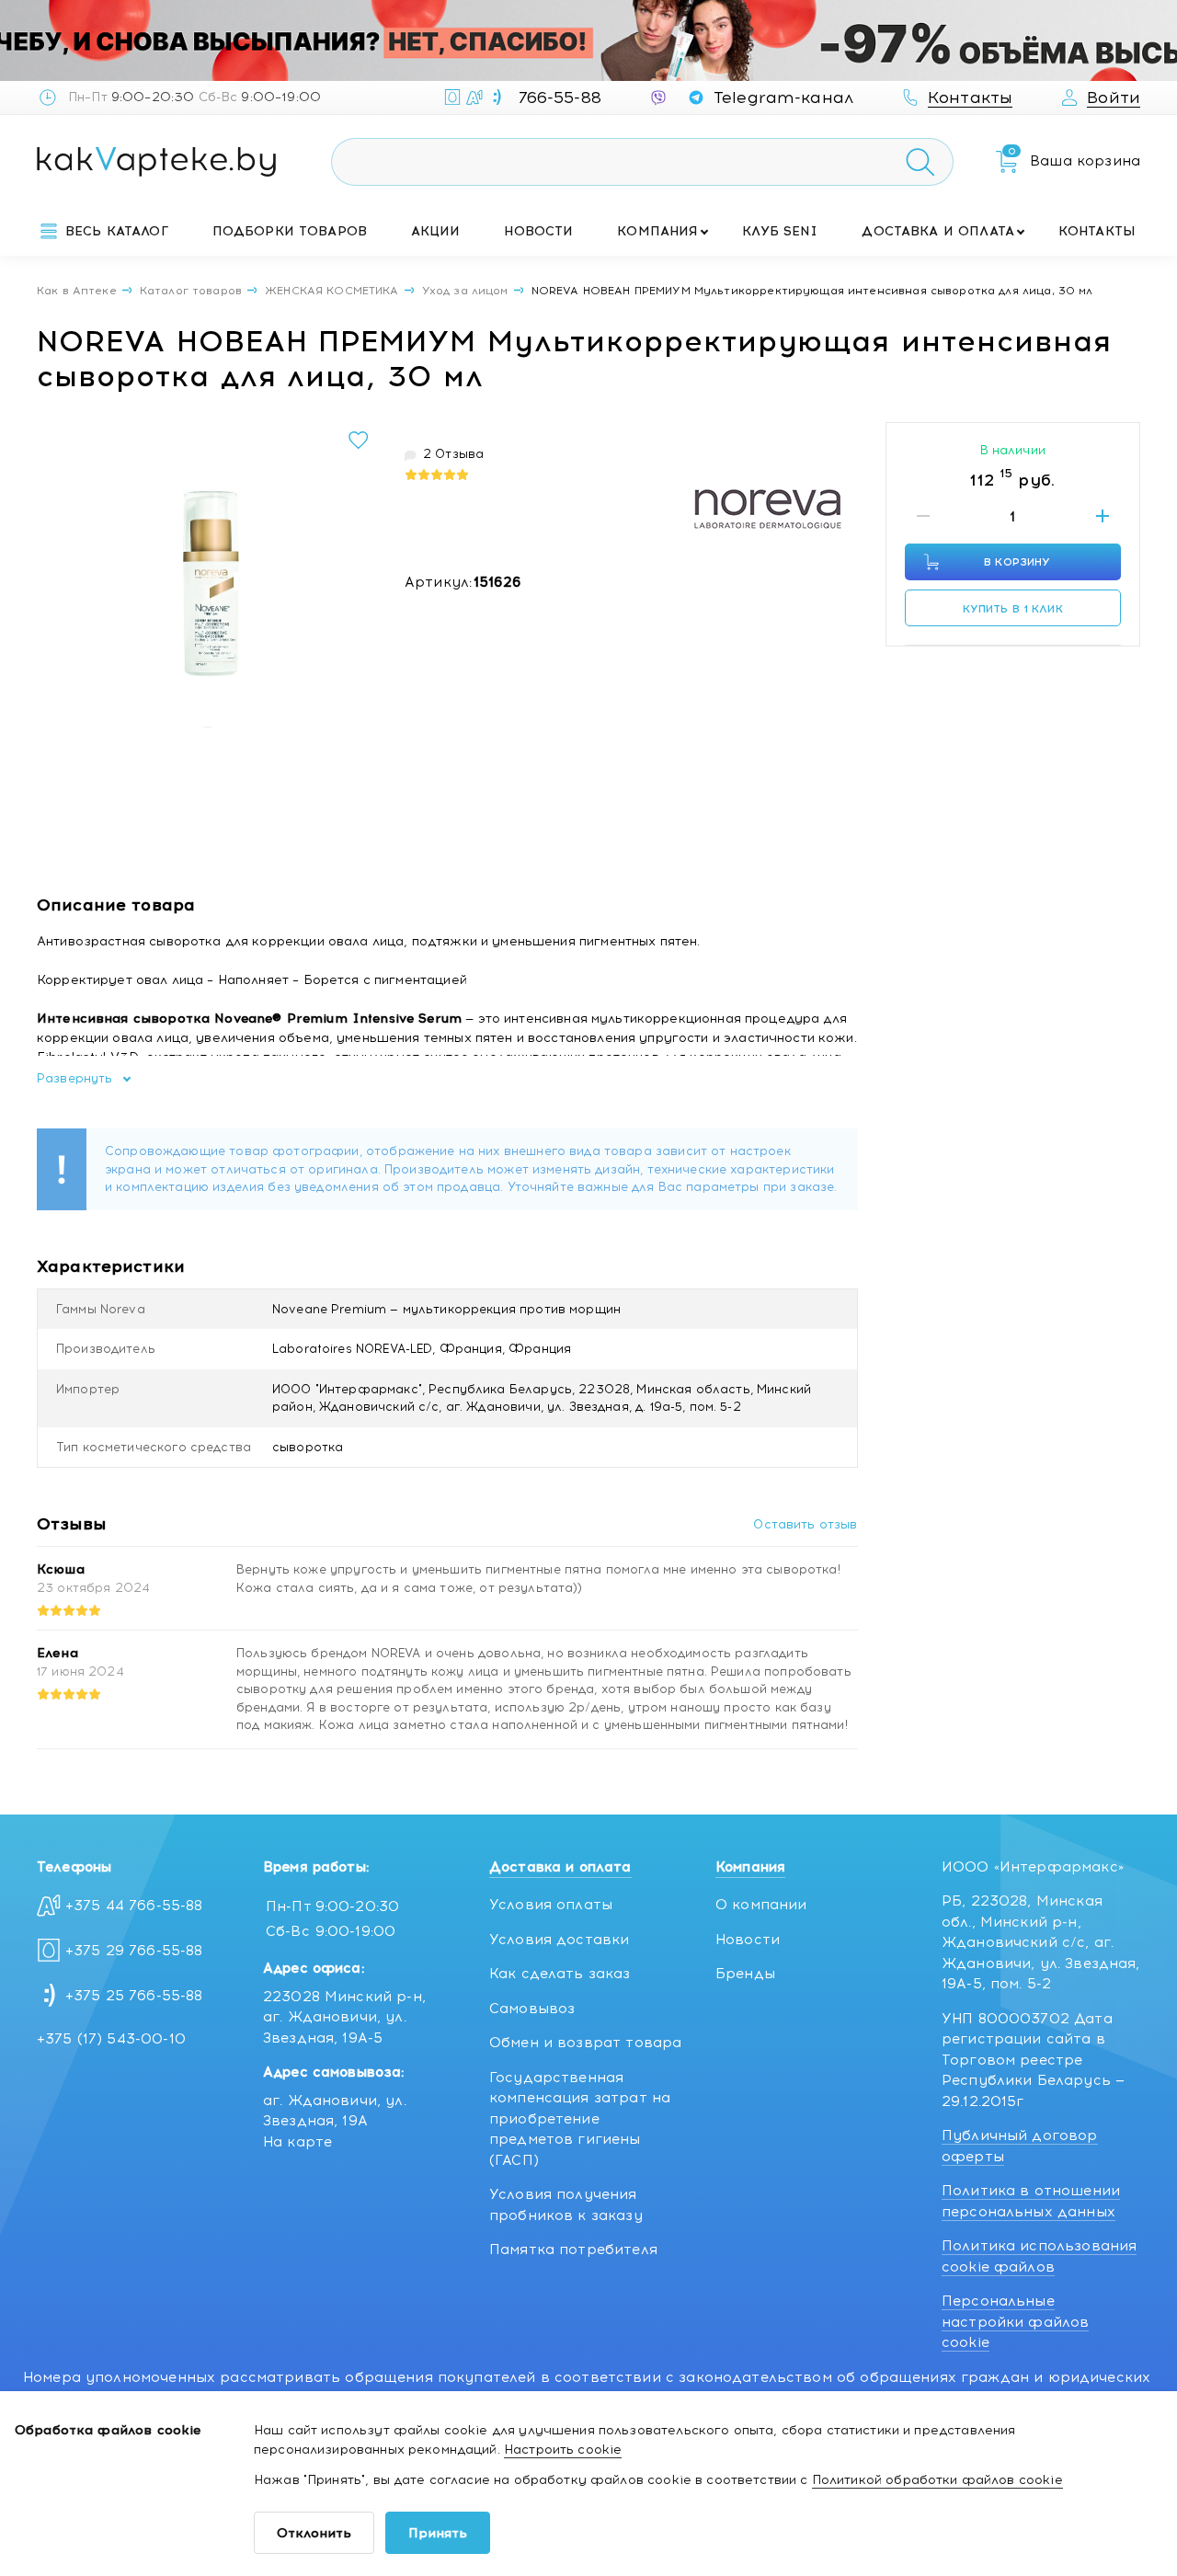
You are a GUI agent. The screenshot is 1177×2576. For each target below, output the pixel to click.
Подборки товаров (290, 231)
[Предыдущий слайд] (56, 592)
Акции (436, 231)
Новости (538, 231)
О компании (761, 1905)
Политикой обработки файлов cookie (937, 2480)
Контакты (1097, 231)
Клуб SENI (780, 231)
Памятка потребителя (573, 2250)
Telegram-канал (783, 97)
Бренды (745, 1974)
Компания (657, 231)
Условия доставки (559, 1940)
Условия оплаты (551, 1905)
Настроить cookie (563, 2450)
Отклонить (314, 2533)
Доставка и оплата (938, 231)
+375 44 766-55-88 (134, 1906)
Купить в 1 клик (1013, 609)
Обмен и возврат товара (585, 2043)
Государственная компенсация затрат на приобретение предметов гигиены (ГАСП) (580, 2119)
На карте (297, 2142)
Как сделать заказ (560, 1974)
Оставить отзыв (805, 1524)
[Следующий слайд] (358, 592)
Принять (438, 2533)
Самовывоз (532, 2009)
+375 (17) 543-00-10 (111, 2039)
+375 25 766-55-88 (134, 1996)
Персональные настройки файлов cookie (1015, 2322)
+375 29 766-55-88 (134, 1951)
